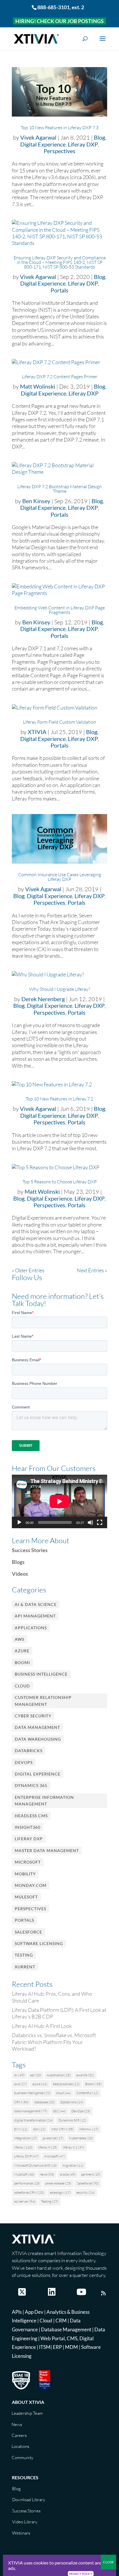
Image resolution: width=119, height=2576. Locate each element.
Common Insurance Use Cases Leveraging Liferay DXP (60, 877)
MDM (71, 2347)
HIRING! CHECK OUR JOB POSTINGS (59, 21)
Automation (59, 2075)
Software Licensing (39, 1943)
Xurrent (25, 1967)
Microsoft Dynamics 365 (36, 2165)
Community (22, 2458)
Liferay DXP (83, 144)
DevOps (24, 1762)
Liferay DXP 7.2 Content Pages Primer (60, 377)
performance (27, 2183)
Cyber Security (33, 1716)
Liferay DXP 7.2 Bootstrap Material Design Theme (59, 489)
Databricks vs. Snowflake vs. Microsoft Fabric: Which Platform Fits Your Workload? (54, 2042)
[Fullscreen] (100, 1522)
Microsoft (28, 1862)
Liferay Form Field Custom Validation (59, 722)
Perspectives (59, 151)
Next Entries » (92, 1270)
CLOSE (108, 2562)
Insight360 (28, 1827)
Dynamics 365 (31, 1785)
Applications (31, 1628)
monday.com (31, 1885)
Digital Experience (43, 144)
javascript (53, 2138)
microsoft (55, 2156)
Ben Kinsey (36, 501)
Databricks (29, 1751)
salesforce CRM (29, 2192)
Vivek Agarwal (38, 137)
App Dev (34, 2312)
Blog (100, 137)
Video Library (25, 2522)
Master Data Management (47, 1850)
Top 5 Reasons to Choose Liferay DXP (60, 1182)
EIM (21, 2129)
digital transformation (34, 2120)
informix (89, 2129)
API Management (35, 1616)
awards (85, 2075)
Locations (20, 2446)
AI (19, 2075)
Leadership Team (27, 2413)
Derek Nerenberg (43, 999)
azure (40, 2084)
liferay (23, 2147)
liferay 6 (48, 2147)
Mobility (25, 1874)
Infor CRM (62, 2129)
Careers (19, 2435)
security (85, 2192)
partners (91, 2174)
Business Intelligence (41, 1674)
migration (73, 2165)
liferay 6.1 (74, 2147)
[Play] (19, 1522)
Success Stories (30, 1550)
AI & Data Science (36, 1604)
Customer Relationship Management (43, 1701)
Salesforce (28, 1932)
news (47, 2174)
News (17, 2424)
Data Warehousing (38, 1739)
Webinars (21, 2533)
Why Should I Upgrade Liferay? (60, 989)
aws (21, 2084)
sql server (25, 2201)
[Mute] (90, 1522)
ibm (39, 2129)
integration (26, 2138)
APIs (17, 2312)
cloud (63, 2093)
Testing (24, 1955)
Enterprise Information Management (44, 1801)
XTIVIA (37, 732)
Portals (59, 290)
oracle (68, 2174)
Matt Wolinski (38, 386)
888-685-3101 (53, 7)
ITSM (45, 2347)
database (45, 2102)
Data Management (37, 1727)
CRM (22, 2102)
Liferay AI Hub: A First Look (42, 2026)
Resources (25, 2477)
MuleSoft (26, 1897)
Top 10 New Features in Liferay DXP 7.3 (60, 128)
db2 (59, 2111)
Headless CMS (31, 1816)
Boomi (22, 1662)
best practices (66, 2084)
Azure (22, 1651)
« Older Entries (28, 1270)
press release (58, 2183)
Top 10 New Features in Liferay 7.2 (59, 1099)
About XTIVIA (28, 2402)
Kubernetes (81, 2138)
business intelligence (32, 2093)
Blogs (18, 1562)
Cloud (22, 1686)
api (36, 2075)
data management (31, 2111)
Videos (20, 1574)
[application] (59, 1501)
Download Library (29, 2500)
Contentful (87, 2093)
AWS (19, 1639)
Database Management (66, 2329)
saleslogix (60, 2192)
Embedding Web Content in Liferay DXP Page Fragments (60, 610)
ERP (57, 2347)
